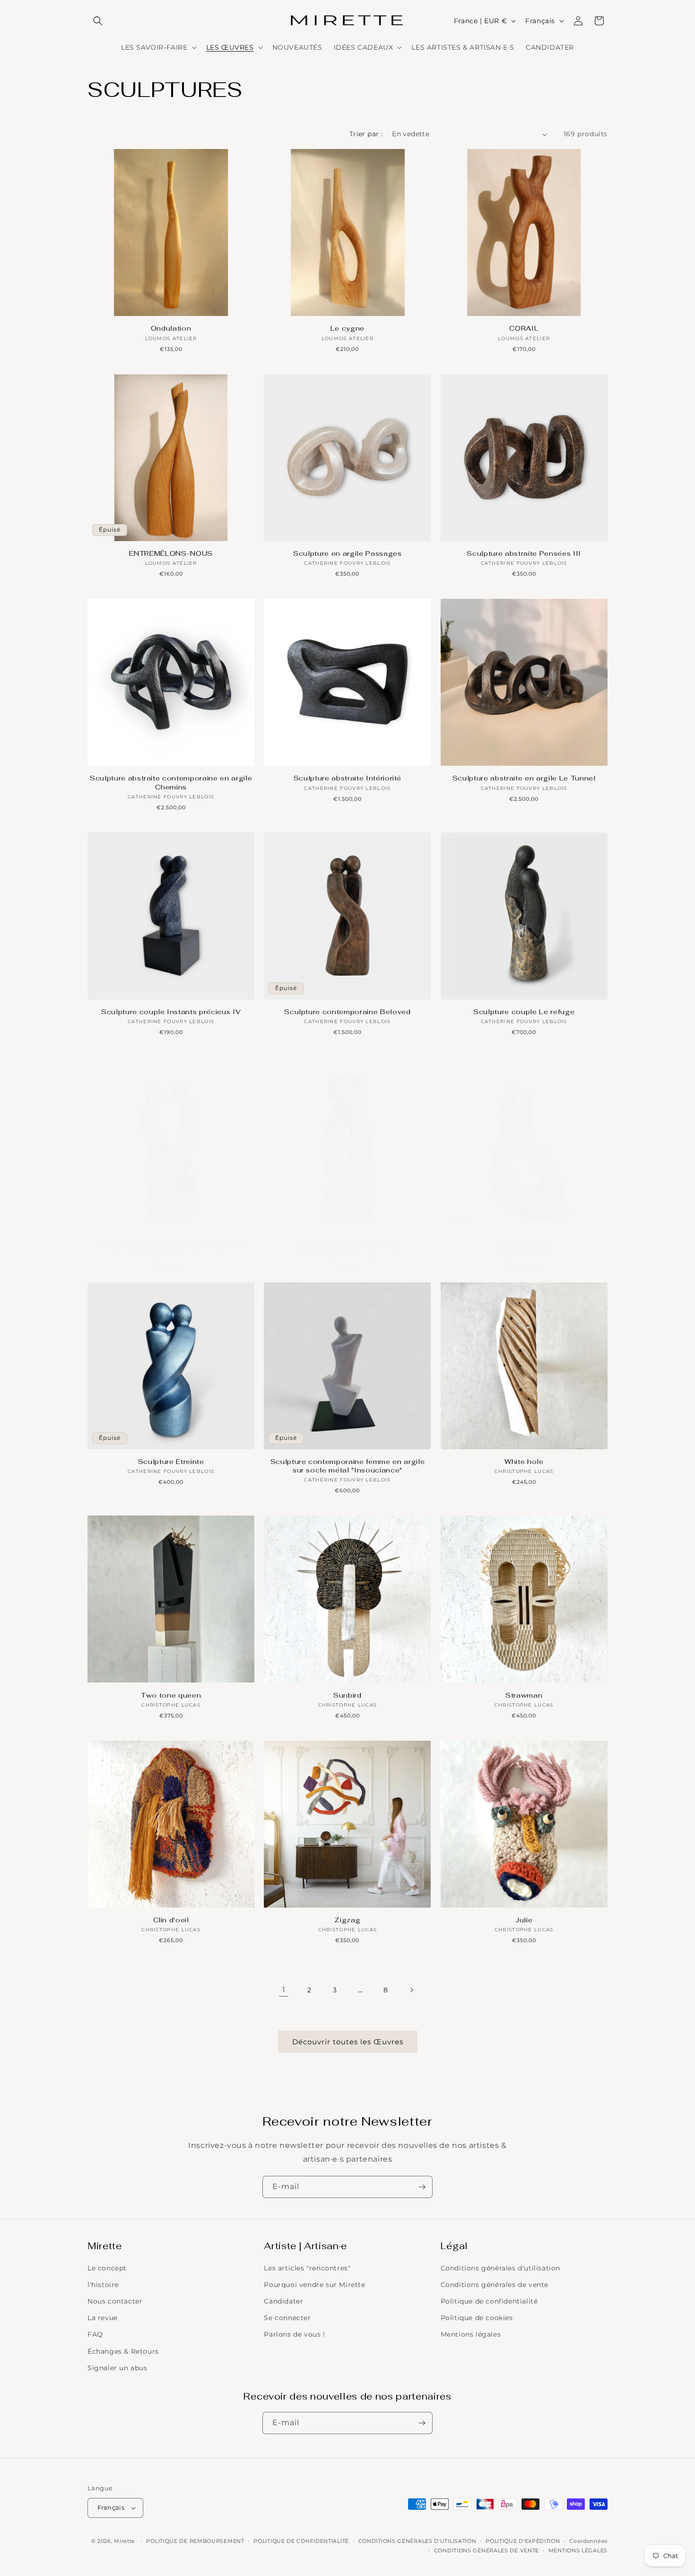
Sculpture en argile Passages (347, 553)
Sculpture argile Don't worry (347, 1246)
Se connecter (287, 2318)
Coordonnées (588, 2541)
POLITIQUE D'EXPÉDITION (523, 2541)
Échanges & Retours (123, 2351)
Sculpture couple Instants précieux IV (171, 1012)
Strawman (524, 1695)
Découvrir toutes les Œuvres (348, 2042)
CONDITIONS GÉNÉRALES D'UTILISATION (417, 2541)
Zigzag (347, 1920)
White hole (524, 1462)
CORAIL (524, 328)
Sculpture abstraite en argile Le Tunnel (524, 778)
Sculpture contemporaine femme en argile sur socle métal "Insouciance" (348, 1466)
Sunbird (347, 1695)
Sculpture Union (524, 1246)
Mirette (125, 2541)
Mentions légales (471, 2334)
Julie (524, 1920)
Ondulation (171, 328)
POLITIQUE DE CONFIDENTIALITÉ (301, 2541)
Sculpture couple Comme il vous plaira (171, 1246)
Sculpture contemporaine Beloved (347, 1012)
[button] (98, 21)
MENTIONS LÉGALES (578, 2550)
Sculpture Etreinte (171, 1462)
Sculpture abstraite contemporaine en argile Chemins (171, 782)
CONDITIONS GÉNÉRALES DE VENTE (486, 2550)
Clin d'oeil (171, 1920)
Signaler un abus (117, 2368)
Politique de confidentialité (489, 2301)
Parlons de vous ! (294, 2334)
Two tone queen (171, 1695)
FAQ (95, 2334)
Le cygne (347, 328)
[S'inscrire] (422, 2187)
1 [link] (284, 1990)
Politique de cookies (477, 2318)
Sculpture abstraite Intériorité (347, 778)
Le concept (107, 2268)
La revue (103, 2318)
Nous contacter (115, 2301)
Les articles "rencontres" (307, 2268)
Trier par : (366, 134)
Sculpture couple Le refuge (524, 1012)
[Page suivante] (411, 1990)
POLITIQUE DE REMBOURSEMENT (195, 2541)
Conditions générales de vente (495, 2285)
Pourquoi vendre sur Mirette (314, 2285)
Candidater (283, 2301)
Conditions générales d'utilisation (500, 2268)
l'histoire (103, 2285)
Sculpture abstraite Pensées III (524, 553)
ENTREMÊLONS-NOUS (171, 553)
